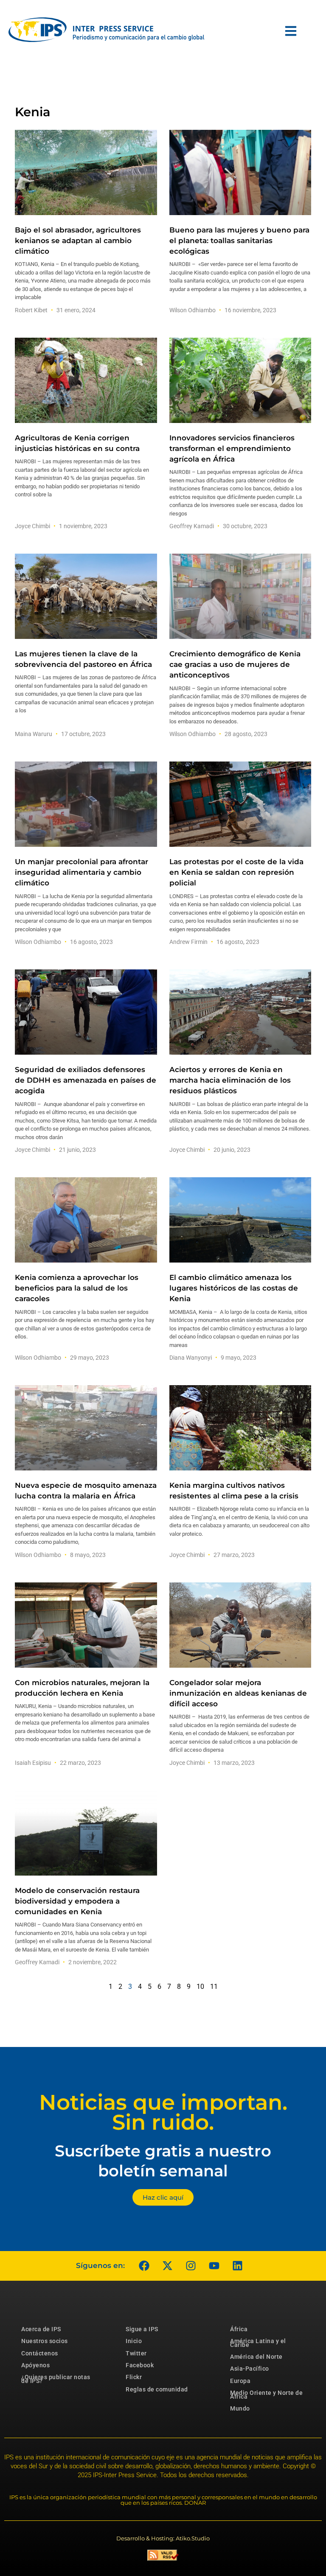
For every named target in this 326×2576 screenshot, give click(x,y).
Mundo (240, 2408)
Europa (240, 2381)
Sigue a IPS (142, 2329)
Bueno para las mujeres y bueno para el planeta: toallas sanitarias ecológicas (239, 241)
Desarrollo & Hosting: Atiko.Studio (163, 2538)
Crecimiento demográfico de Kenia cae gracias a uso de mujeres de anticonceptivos (235, 664)
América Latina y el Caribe (258, 2343)
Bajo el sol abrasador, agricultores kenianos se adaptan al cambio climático (78, 241)
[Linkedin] (237, 2266)
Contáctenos (40, 2353)
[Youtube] (214, 2266)
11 (214, 1987)
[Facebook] (144, 2266)
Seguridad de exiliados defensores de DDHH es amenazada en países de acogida (86, 1080)
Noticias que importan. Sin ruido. (163, 2112)
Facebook (140, 2365)
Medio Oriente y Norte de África (266, 2394)
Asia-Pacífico (250, 2369)
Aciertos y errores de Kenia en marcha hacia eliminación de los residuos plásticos (230, 1080)
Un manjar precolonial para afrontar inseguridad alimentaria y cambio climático (81, 872)
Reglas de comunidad (157, 2389)
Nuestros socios (45, 2341)
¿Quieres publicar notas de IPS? (56, 2379)
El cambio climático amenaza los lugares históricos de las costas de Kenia (234, 1288)
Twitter (136, 2353)
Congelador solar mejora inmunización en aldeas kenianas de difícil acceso (238, 1693)
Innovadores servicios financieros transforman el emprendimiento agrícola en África (232, 448)
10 (200, 1987)
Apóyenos (35, 2365)
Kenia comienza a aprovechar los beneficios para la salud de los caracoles (77, 1288)
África (239, 2329)
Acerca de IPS (41, 2329)
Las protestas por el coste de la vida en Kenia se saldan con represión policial (236, 872)
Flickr (134, 2377)
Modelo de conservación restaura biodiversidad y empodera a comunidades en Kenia (77, 1901)
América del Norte (256, 2357)
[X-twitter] (167, 2266)
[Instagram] (191, 2266)
